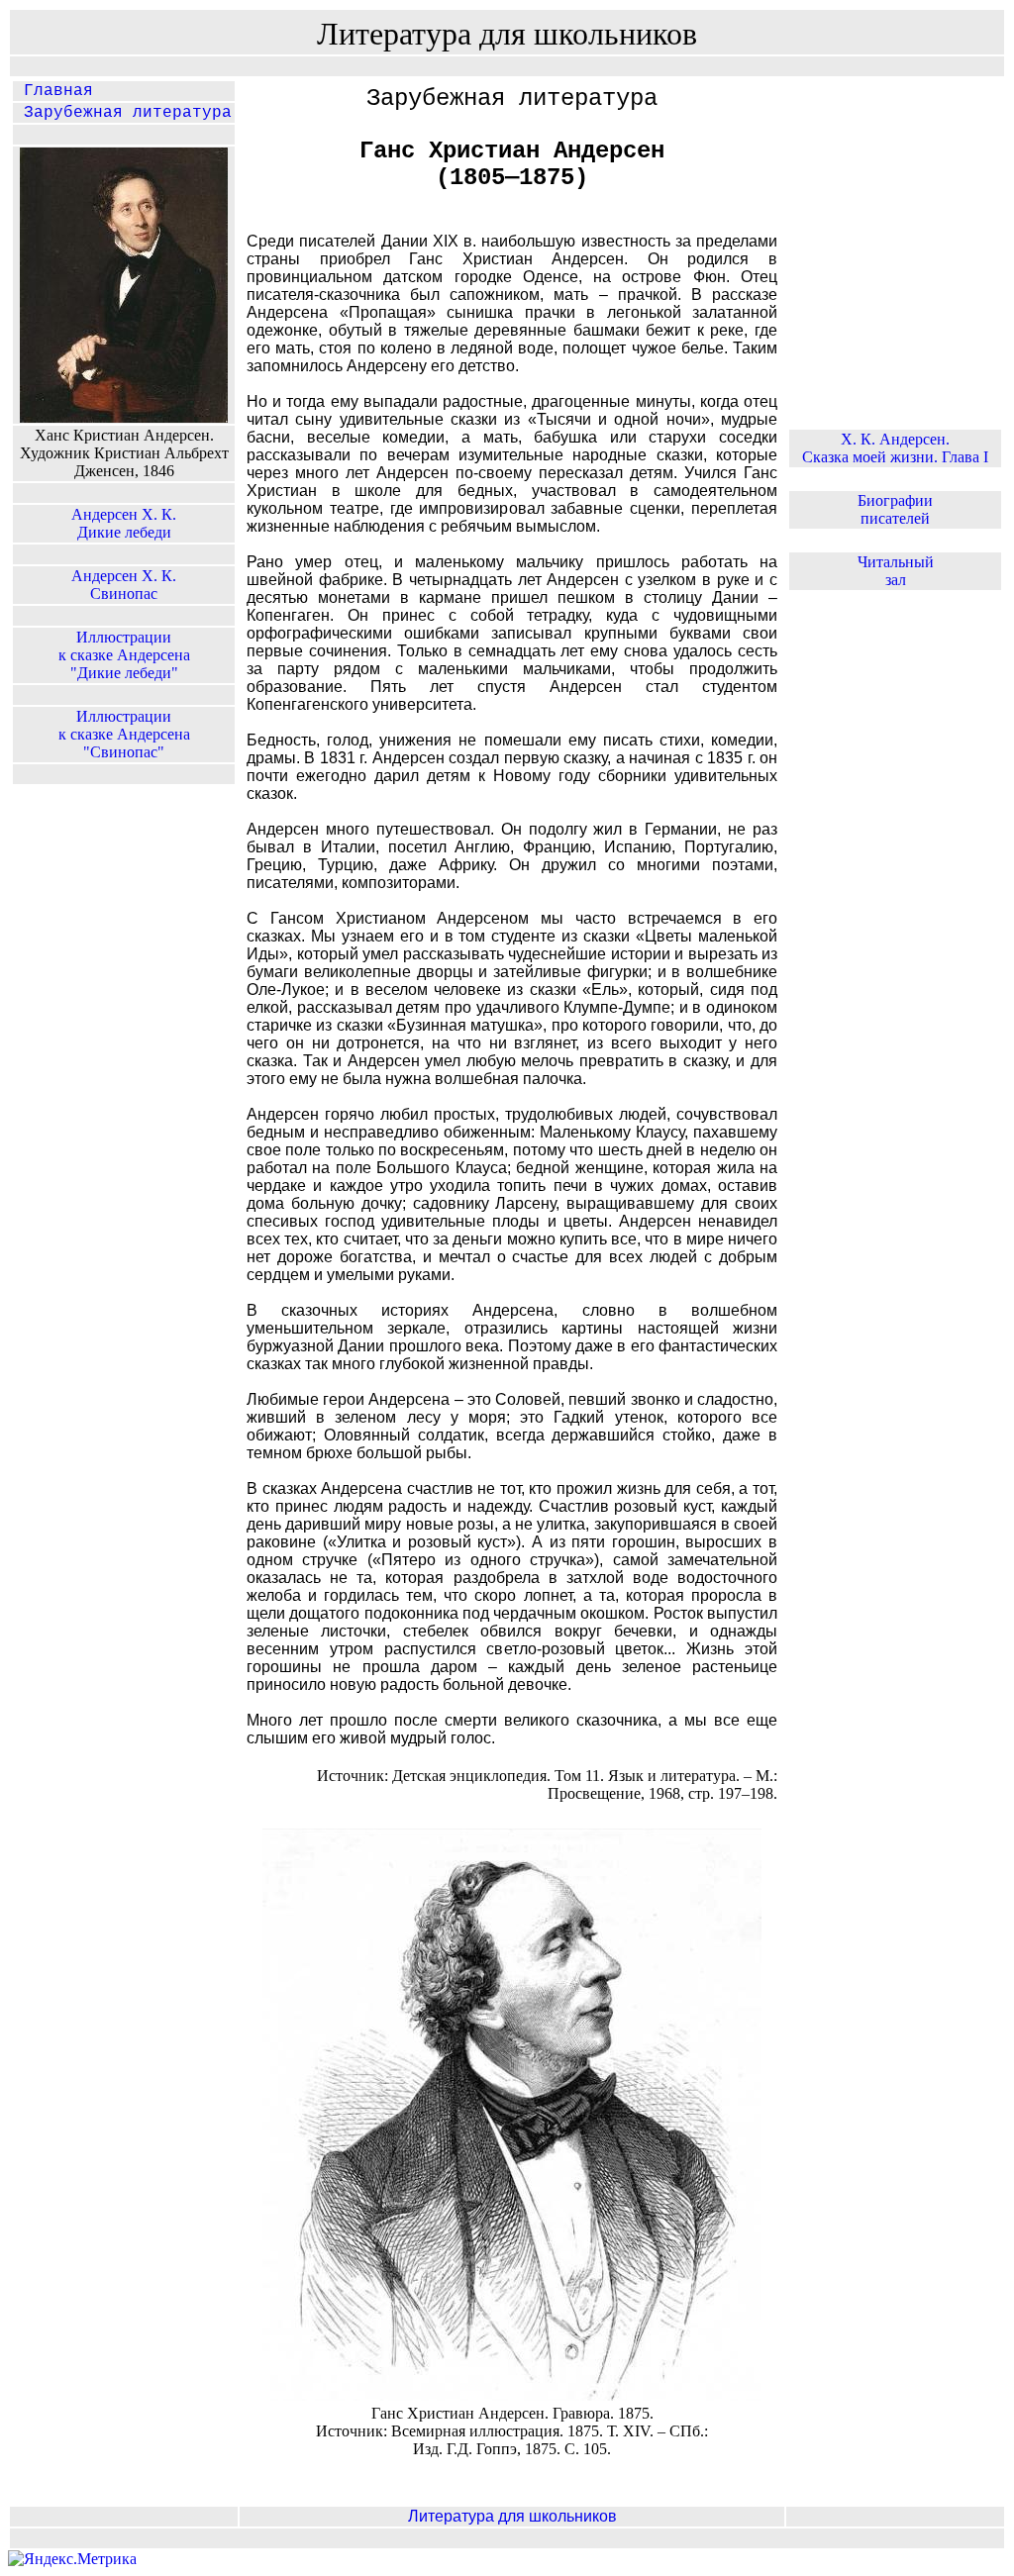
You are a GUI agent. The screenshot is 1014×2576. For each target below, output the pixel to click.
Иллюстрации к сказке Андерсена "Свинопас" (124, 734)
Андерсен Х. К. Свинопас (124, 585)
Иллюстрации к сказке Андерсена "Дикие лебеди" (124, 655)
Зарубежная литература (123, 113)
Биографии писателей (895, 509)
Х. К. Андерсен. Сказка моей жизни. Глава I (895, 448)
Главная (53, 91)
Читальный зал (896, 571)
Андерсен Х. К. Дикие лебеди (124, 523)
